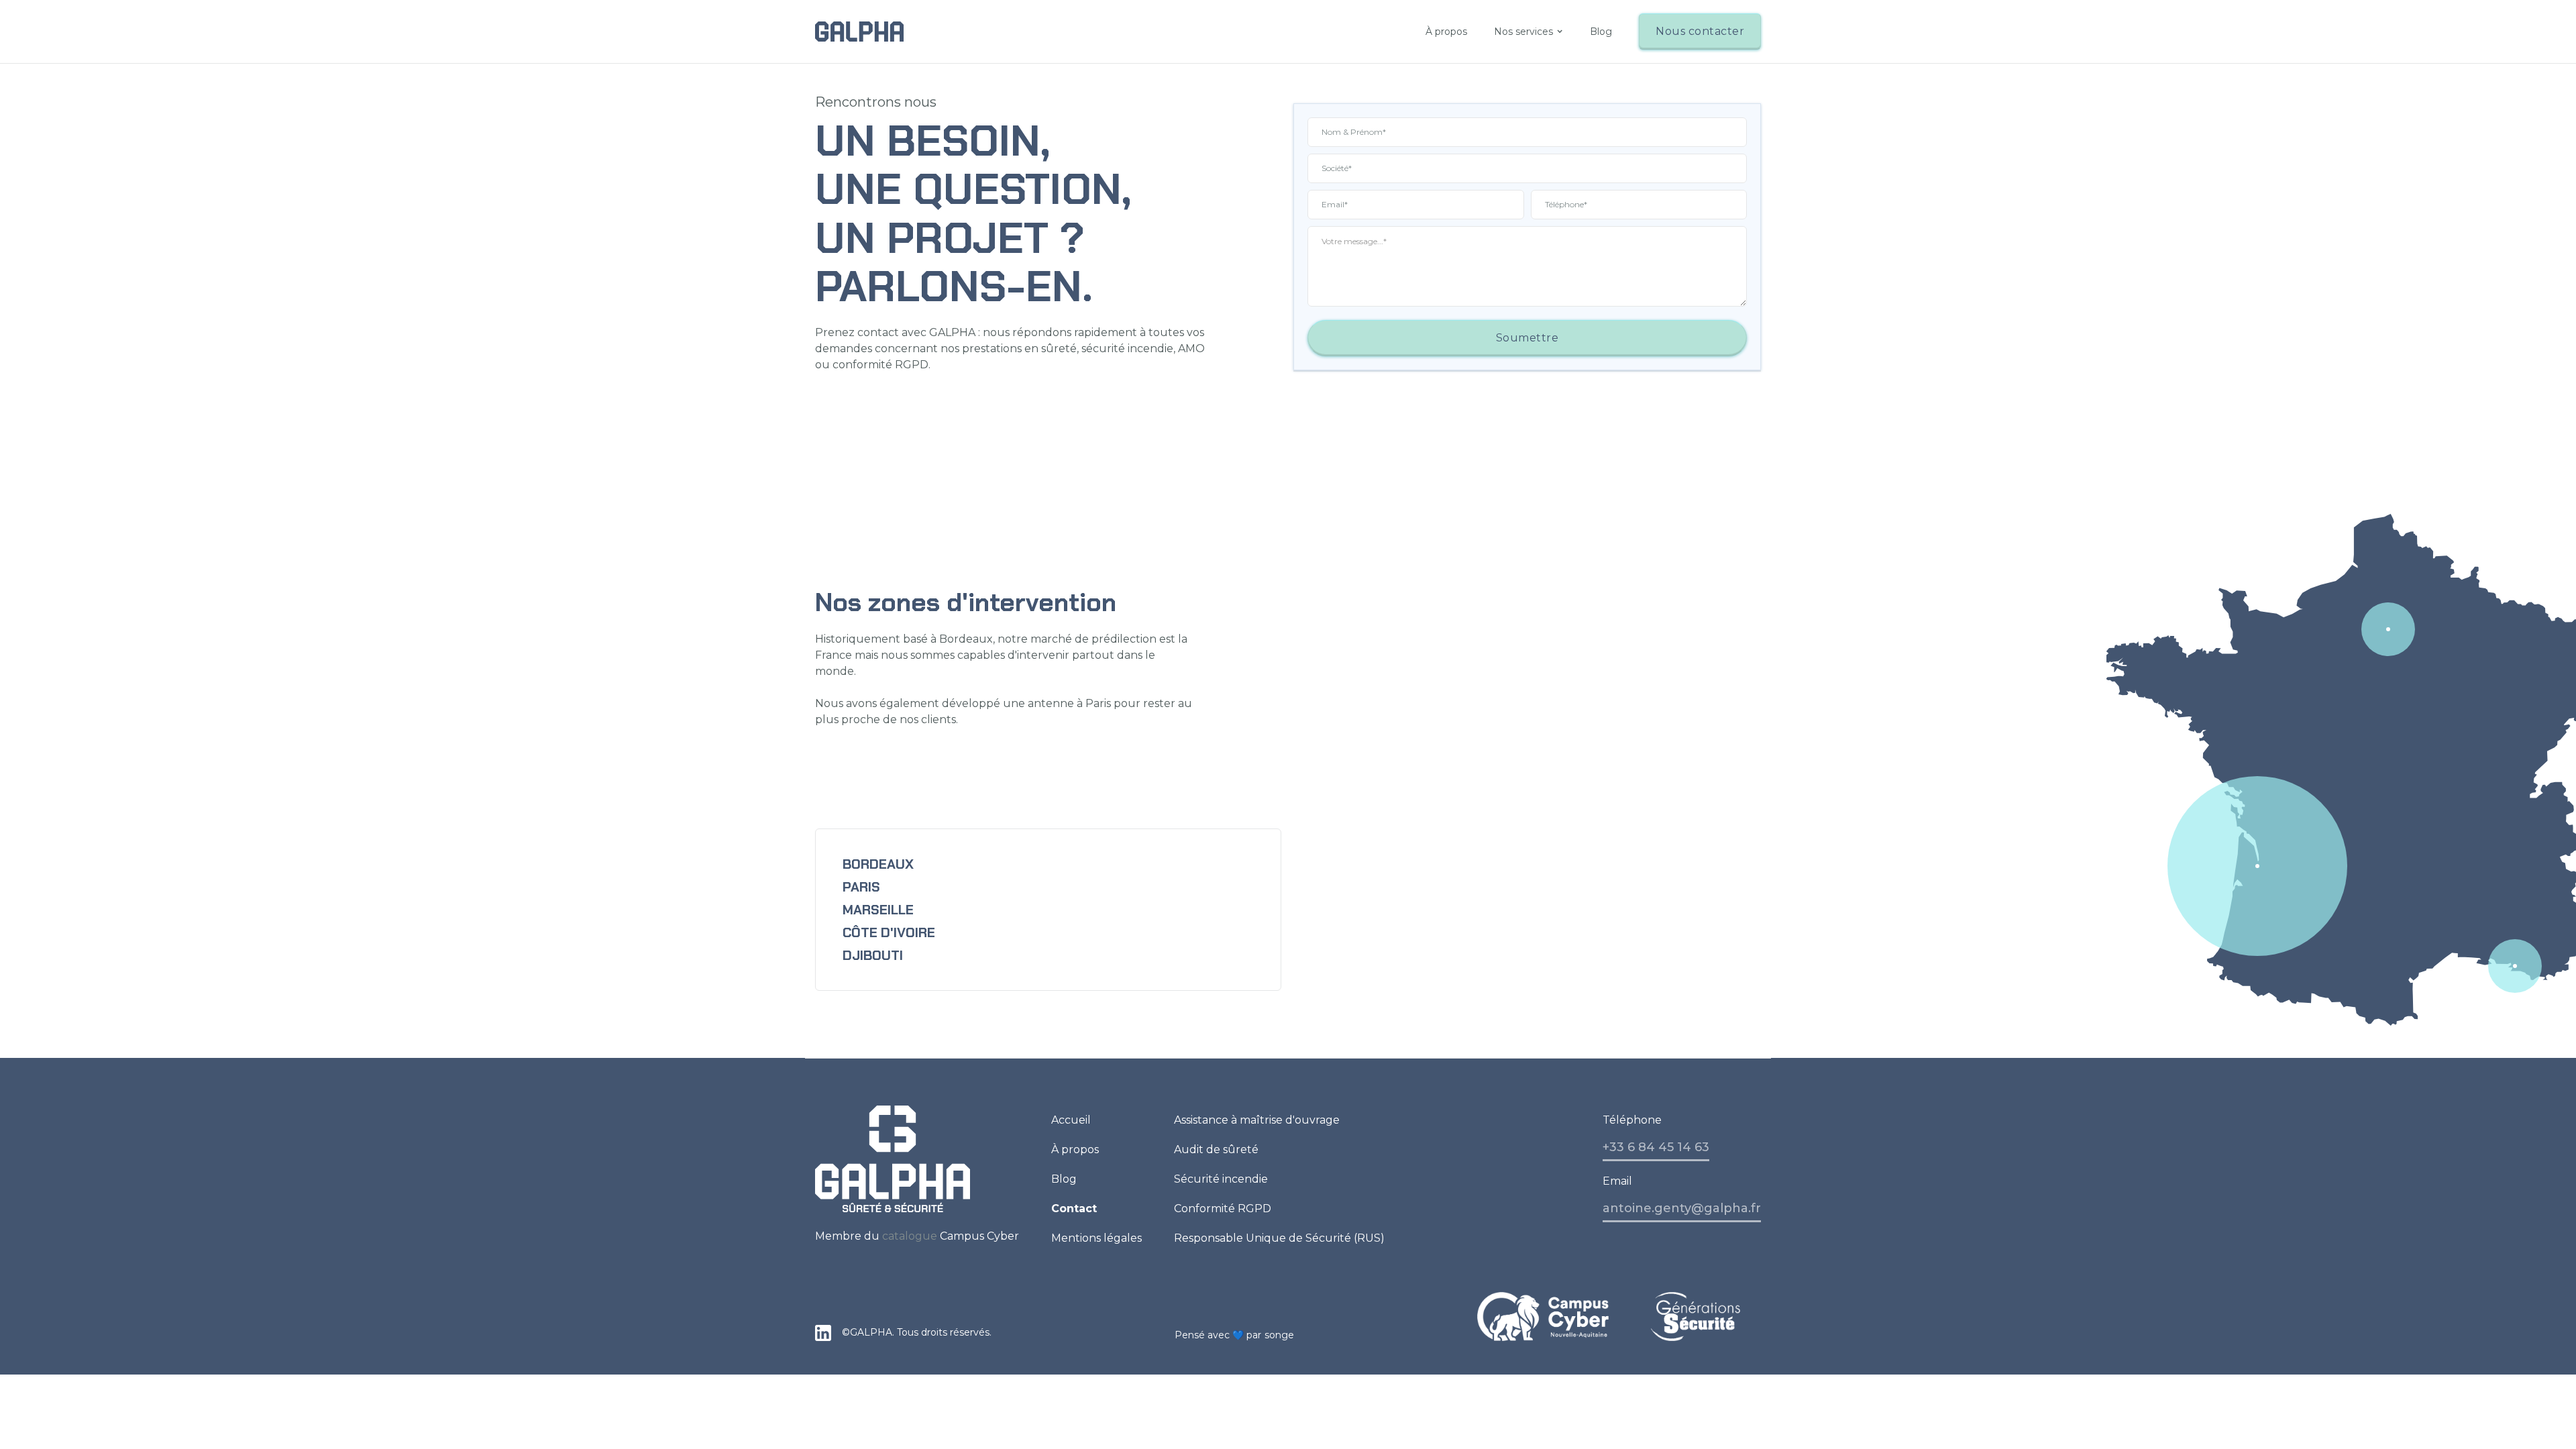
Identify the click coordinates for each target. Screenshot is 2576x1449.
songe (1280, 1335)
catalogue (910, 1236)
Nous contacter (1700, 31)
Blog (1601, 32)
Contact (1074, 1209)
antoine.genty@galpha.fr (1682, 1208)
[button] (1528, 32)
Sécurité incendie (1221, 1179)
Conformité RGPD (1223, 1209)
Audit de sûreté (1216, 1149)
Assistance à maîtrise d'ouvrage (1257, 1120)
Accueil (1071, 1120)
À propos (1446, 32)
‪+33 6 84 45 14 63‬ (1656, 1147)
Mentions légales (1096, 1238)
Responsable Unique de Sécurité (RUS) (1279, 1238)
